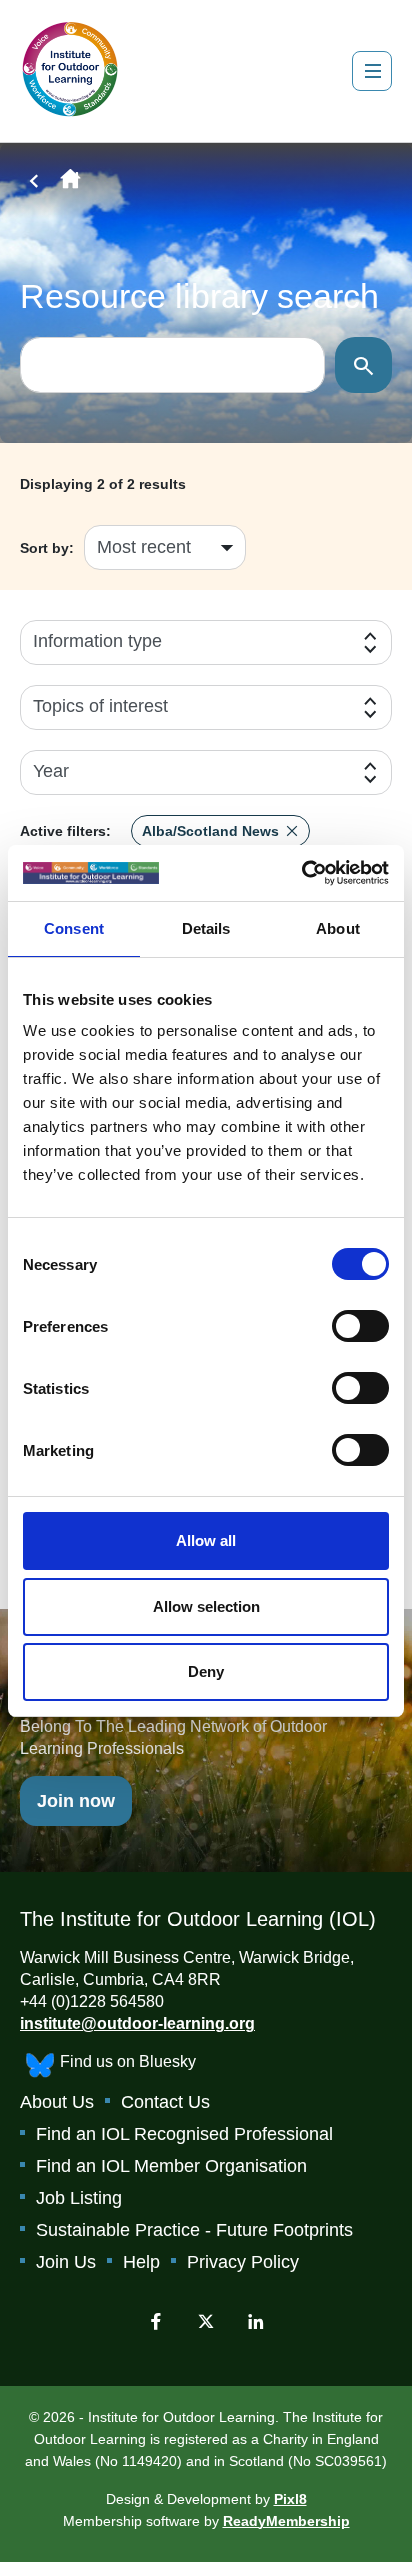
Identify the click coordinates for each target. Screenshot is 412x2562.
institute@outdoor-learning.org (137, 2023)
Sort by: (47, 548)
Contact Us (165, 2102)
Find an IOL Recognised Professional (184, 2134)
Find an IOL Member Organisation (171, 2166)
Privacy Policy (243, 2262)
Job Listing (79, 2198)
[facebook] (156, 2321)
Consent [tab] (74, 928)
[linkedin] (256, 2321)
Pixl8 (290, 2499)
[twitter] (206, 2321)
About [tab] (338, 928)
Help (141, 2262)
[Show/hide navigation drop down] (372, 71)
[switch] (360, 1326)
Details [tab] (206, 928)
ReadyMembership (286, 2521)
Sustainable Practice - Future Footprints (194, 2230)
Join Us (66, 2262)
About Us (57, 2102)
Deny (206, 1671)
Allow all (206, 1540)
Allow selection (206, 1606)
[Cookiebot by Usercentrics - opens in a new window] (301, 873)
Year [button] (51, 771)
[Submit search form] (363, 365)
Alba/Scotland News (210, 831)
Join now (76, 1801)
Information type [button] (97, 641)
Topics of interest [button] (100, 706)
